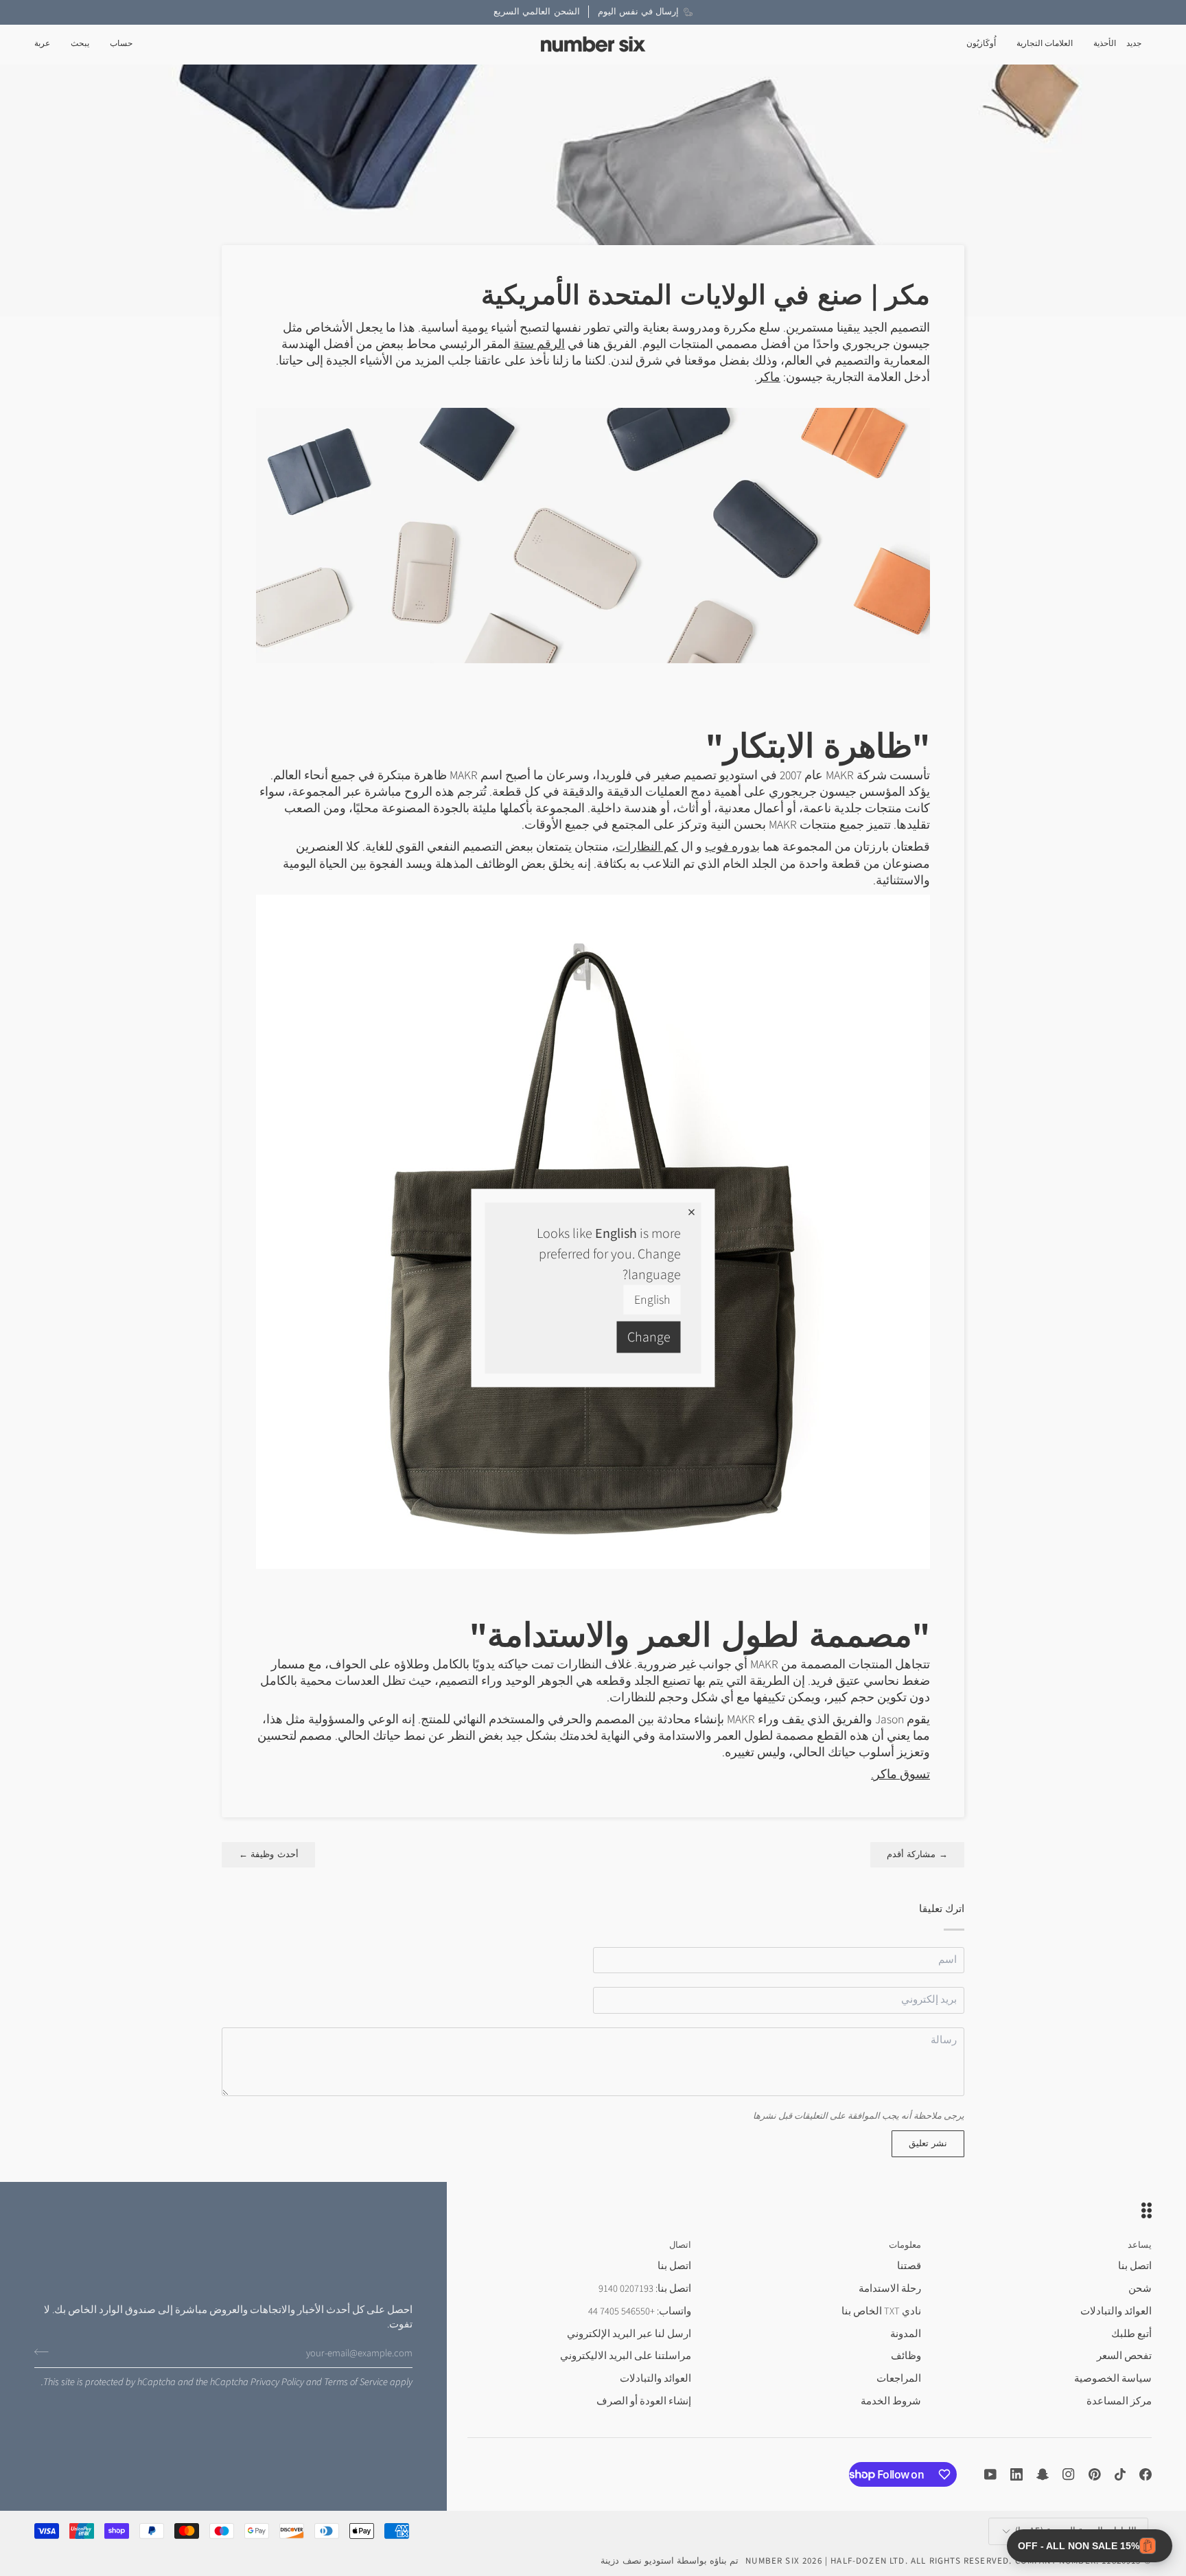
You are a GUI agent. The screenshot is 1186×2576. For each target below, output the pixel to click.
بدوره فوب (732, 847)
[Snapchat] (1043, 2474)
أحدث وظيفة (268, 1854)
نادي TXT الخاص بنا (881, 2311)
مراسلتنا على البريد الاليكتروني (626, 2356)
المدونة (906, 2334)
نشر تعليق (928, 2143)
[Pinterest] (1095, 2474)
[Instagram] (1069, 2474)
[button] (1105, 44)
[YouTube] (990, 2474)
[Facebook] (1146, 2474)
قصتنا (909, 2266)
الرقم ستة (539, 344)
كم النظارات (647, 847)
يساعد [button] (1140, 2245)
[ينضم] (46, 2351)
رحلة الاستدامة (890, 2289)
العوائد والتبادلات (1116, 2311)
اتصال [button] (680, 2245)
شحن (1140, 2289)
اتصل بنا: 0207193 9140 (645, 2289)
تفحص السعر (1124, 2356)
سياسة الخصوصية (1113, 2379)
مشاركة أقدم (918, 1854)
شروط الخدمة (891, 2401)
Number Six (772, 2561)
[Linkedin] (1016, 2474)
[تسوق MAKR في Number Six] (593, 534)
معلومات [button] (905, 2245)
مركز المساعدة (1119, 2401)
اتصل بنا (1135, 2266)
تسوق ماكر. (900, 1774)
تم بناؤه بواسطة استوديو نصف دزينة (670, 2561)
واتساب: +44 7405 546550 (640, 2311)
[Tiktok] (1120, 2474)
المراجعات (899, 2379)
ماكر (769, 377)
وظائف (906, 2356)
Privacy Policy (277, 2382)
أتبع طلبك (1131, 2334)
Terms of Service (356, 2382)
